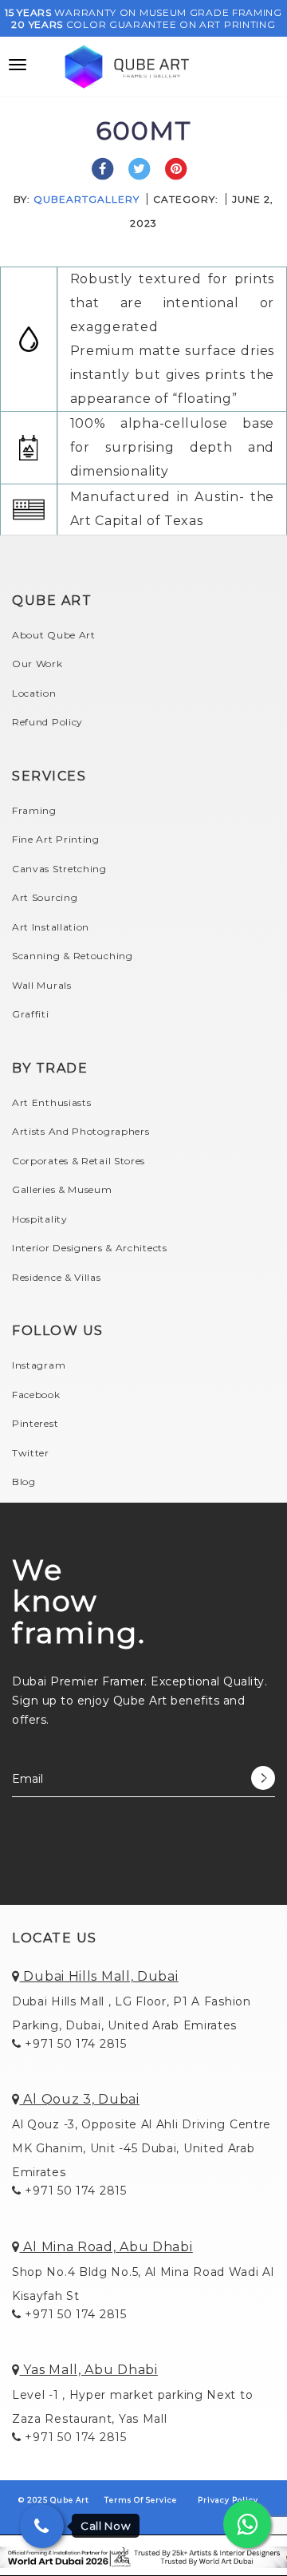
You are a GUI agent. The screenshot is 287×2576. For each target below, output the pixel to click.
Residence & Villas (57, 1277)
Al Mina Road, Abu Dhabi (106, 2247)
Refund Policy (47, 722)
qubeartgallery (86, 199)
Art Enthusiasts (52, 1102)
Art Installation (51, 927)
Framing (34, 810)
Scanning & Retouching (73, 956)
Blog (24, 1482)
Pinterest (35, 1423)
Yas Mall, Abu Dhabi (89, 2370)
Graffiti (31, 1014)
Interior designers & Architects (90, 1248)
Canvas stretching (59, 869)
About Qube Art (54, 635)
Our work (37, 664)
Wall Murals (42, 985)
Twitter (31, 1453)
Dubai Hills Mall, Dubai (99, 1976)
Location (34, 693)
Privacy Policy (228, 2500)
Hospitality (40, 1219)
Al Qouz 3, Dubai (80, 2099)
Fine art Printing (56, 839)
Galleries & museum (62, 1189)
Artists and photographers (81, 1131)
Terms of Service (141, 2500)
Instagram (39, 1365)
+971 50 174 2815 (74, 2044)
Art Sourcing (45, 897)
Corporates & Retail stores (79, 1161)
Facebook (36, 1395)
